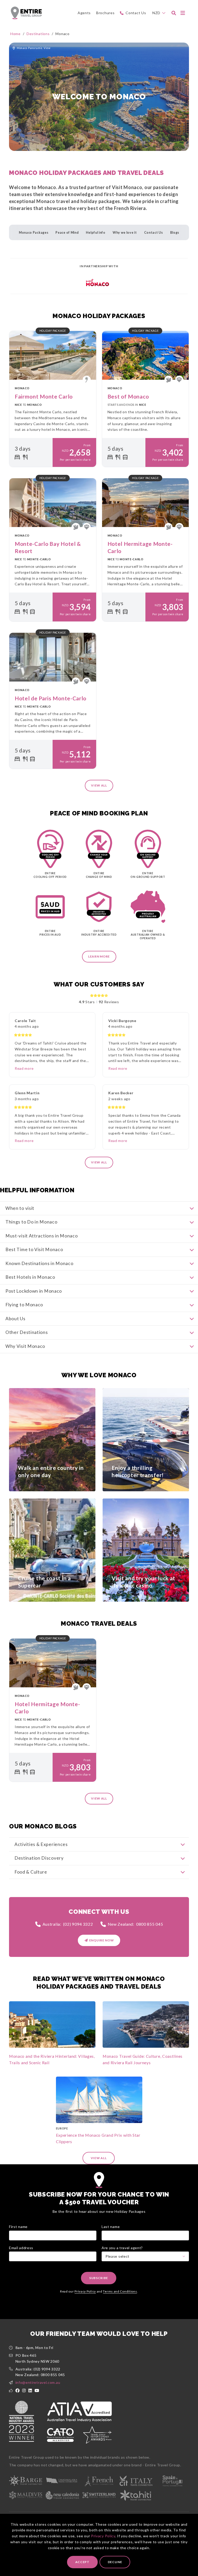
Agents (84, 13)
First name (18, 2227)
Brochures (105, 13)
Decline (115, 2562)
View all (99, 785)
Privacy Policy (103, 2536)
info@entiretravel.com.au (38, 2382)
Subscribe (99, 2278)
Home (15, 34)
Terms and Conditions (120, 2291)
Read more (24, 1068)
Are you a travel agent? (122, 2248)
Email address (21, 2248)
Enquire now (102, 1940)
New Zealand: (135, 1924)
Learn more (99, 956)
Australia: (68, 1924)
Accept (82, 2562)
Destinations (38, 34)
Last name (111, 2227)
